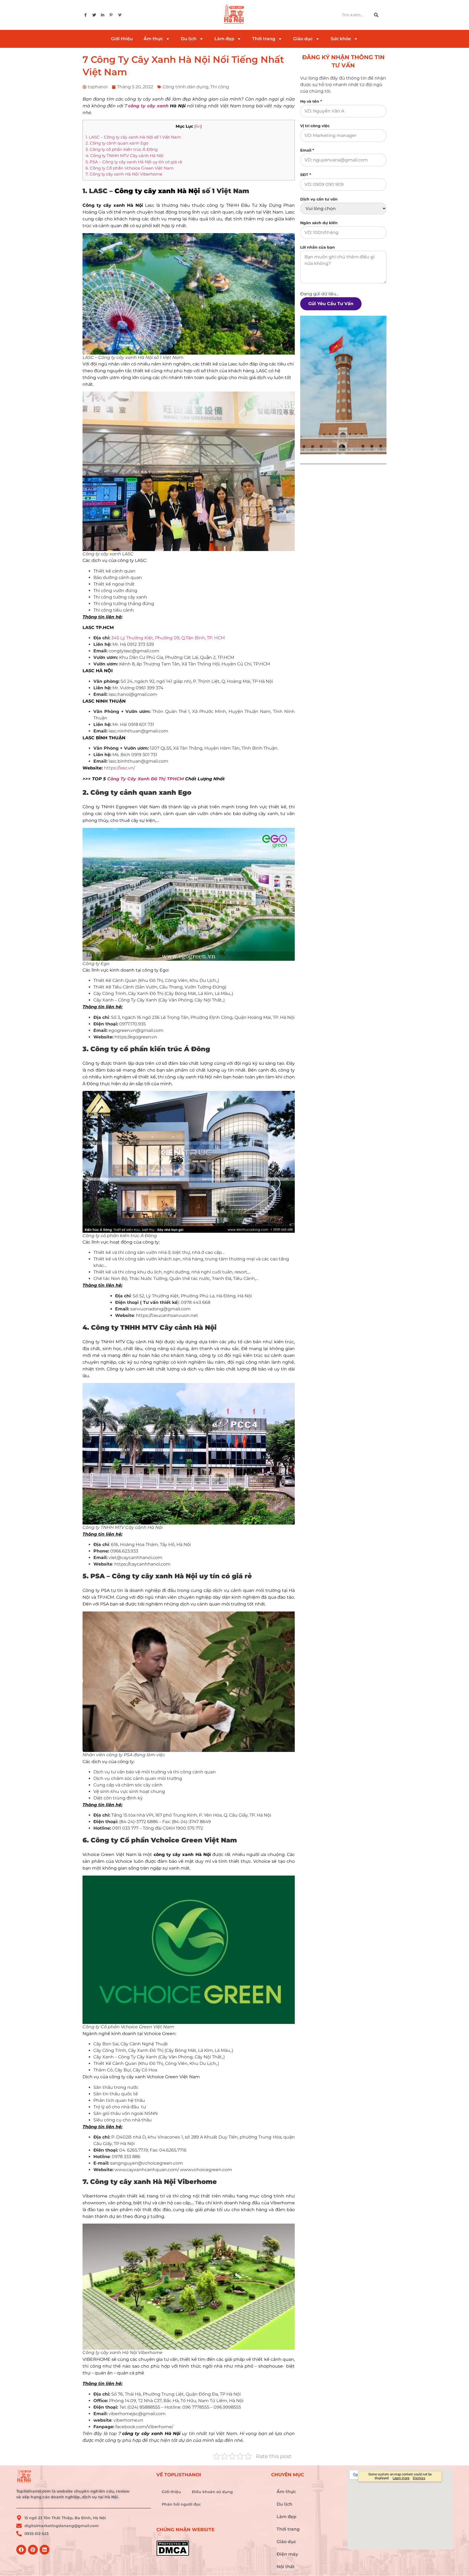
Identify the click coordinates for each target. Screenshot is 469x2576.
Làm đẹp (224, 39)
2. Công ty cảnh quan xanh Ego (117, 143)
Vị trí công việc (315, 126)
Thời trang (264, 39)
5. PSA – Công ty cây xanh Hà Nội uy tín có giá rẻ (134, 162)
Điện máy (287, 2554)
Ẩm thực (153, 39)
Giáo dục (303, 39)
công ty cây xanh (148, 106)
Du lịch (189, 39)
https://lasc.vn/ (119, 768)
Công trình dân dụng (186, 87)
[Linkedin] (45, 2550)
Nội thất (286, 2567)
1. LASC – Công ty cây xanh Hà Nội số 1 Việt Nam (133, 137)
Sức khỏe (341, 39)
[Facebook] (21, 2550)
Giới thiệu (122, 39)
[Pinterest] (33, 2550)
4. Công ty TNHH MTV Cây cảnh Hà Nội (125, 156)
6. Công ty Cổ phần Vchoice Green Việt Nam (130, 168)
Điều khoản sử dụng (212, 2492)
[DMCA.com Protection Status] (211, 2548)
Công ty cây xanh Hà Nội (157, 191)
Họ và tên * (311, 101)
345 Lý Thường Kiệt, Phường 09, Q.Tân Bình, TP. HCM (168, 638)
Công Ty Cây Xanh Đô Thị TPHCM (145, 779)
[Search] (379, 15)
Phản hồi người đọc (181, 2504)
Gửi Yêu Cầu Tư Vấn (331, 304)
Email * (307, 150)
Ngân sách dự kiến (319, 223)
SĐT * (306, 175)
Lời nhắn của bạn (318, 247)
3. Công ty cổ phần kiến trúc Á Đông (122, 149)
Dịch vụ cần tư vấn (319, 199)
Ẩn (198, 126)
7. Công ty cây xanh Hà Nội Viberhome (124, 174)
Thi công (220, 87)
